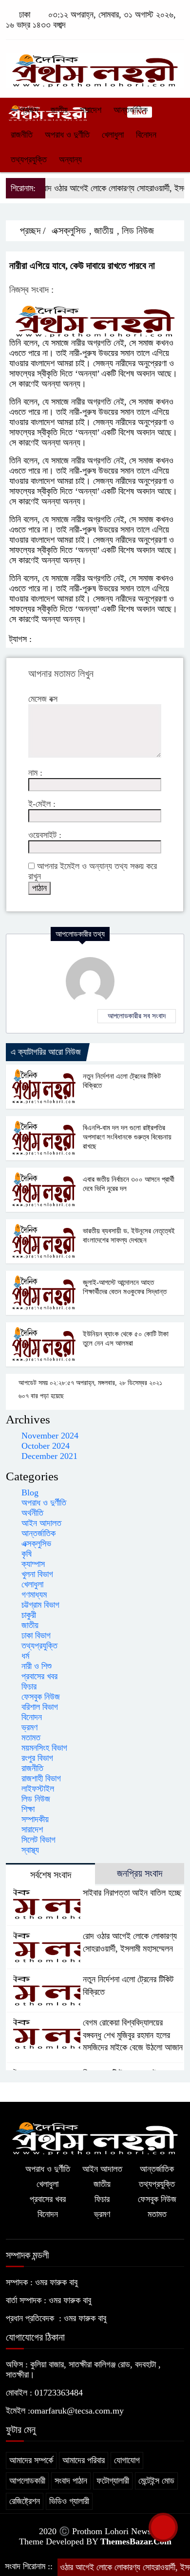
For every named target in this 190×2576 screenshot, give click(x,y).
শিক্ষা (28, 1809)
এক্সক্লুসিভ (69, 231)
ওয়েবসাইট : (45, 835)
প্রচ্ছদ (28, 110)
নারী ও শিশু (37, 1666)
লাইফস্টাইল (38, 1789)
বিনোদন (146, 135)
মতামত (31, 1738)
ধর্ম (25, 1656)
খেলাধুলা (113, 135)
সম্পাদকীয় (35, 1819)
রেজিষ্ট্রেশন (25, 2501)
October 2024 (46, 1446)
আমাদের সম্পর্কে (31, 2460)
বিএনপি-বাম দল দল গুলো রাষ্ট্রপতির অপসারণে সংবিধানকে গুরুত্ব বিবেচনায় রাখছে (127, 1137)
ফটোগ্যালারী (113, 2481)
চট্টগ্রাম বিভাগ (40, 1605)
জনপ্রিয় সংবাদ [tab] (140, 1873)
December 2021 (49, 1456)
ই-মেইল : (42, 804)
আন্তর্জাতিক (131, 110)
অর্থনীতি (32, 1513)
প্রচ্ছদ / (32, 231)
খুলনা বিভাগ (37, 1574)
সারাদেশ (91, 110)
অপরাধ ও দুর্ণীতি (67, 135)
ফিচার (29, 1687)
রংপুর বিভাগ (37, 1758)
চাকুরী (29, 1615)
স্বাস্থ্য (30, 1850)
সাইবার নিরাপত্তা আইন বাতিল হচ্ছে (132, 1893)
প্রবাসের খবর (39, 1676)
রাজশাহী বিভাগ (41, 1778)
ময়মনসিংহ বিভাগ (44, 1748)
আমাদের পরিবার (84, 2460)
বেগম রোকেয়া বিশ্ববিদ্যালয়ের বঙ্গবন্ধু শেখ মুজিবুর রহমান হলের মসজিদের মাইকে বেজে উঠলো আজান (133, 2035)
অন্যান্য (70, 160)
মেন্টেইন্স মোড (156, 2481)
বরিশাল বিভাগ (40, 1707)
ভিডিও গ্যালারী (69, 2501)
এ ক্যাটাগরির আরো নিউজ (46, 1052)
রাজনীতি (22, 135)
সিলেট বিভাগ (38, 1840)
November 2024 (50, 1436)
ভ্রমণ (29, 1727)
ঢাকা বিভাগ (36, 1635)
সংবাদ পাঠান (71, 2481)
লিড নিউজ (138, 231)
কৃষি (27, 1554)
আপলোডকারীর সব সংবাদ (137, 1016)
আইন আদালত (41, 1523)
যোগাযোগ (127, 2460)
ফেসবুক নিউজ (41, 1697)
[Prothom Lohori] (95, 66)
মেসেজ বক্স (43, 699)
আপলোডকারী (27, 2481)
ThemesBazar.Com (136, 2541)
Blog (30, 1492)
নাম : (35, 773)
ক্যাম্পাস (33, 1564)
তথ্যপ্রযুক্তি (29, 160)
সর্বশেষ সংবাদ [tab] (51, 1875)
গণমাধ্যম (34, 1595)
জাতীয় (59, 110)
